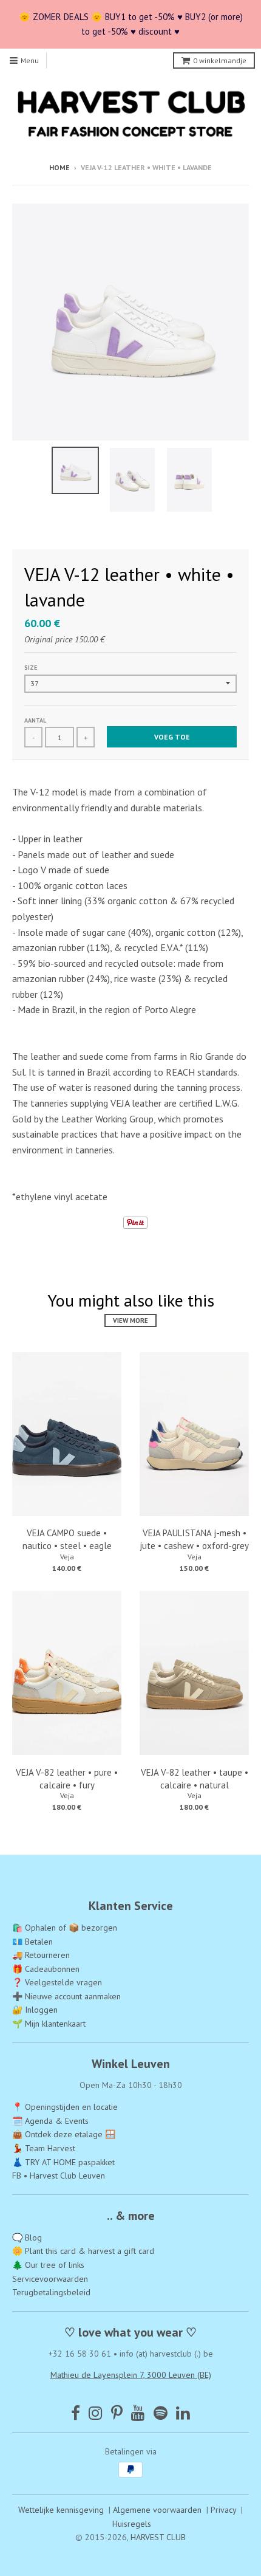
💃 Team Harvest (44, 2148)
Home (59, 167)
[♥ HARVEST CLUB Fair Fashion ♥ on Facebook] (76, 2413)
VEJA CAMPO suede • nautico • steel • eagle (67, 1539)
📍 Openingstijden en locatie (65, 2107)
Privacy (223, 2510)
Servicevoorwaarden (50, 2279)
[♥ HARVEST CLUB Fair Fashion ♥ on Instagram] (96, 2413)
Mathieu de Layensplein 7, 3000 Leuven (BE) (131, 2375)
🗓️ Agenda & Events (50, 2121)
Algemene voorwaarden (157, 2510)
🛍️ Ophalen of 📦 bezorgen (65, 1928)
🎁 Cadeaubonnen (46, 1969)
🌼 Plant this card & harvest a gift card (83, 2251)
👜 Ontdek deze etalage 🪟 (64, 2134)
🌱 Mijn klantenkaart (49, 2024)
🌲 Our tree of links (48, 2265)
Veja (67, 1557)
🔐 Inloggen (35, 2010)
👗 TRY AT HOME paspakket (63, 2162)
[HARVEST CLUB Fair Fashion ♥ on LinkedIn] (183, 2413)
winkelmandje (220, 60)
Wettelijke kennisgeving (61, 2510)
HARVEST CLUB (158, 2537)
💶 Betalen (32, 1942)
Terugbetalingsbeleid (51, 2292)
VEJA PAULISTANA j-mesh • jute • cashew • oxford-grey (194, 1539)
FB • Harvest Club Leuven (59, 2176)
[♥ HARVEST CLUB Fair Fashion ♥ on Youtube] (138, 2413)
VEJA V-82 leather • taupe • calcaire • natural (195, 1779)
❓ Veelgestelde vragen (57, 1982)
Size (31, 668)
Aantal (35, 720)
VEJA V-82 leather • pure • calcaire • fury (67, 1779)
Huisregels (132, 2524)
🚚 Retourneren (41, 1955)
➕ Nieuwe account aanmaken (66, 1996)
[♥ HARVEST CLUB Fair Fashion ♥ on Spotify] (161, 2413)
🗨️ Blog (27, 2238)
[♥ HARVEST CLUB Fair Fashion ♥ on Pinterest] (117, 2413)
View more (130, 1321)
